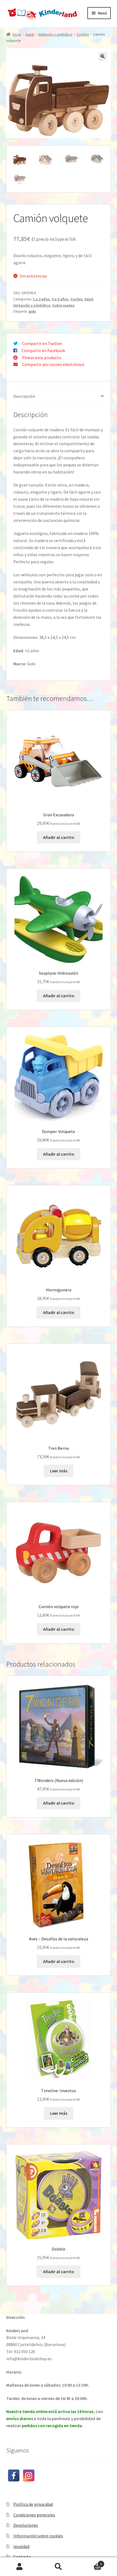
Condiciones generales (34, 2515)
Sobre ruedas (63, 305)
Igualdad (21, 2546)
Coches (83, 34)
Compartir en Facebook (43, 350)
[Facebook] (14, 2475)
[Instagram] (29, 2475)
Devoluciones (26, 2525)
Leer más (59, 1471)
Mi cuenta (19, 2567)
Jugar (30, 34)
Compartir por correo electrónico (53, 364)
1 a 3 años (41, 299)
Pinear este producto (42, 358)
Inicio (17, 34)
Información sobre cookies (38, 2536)
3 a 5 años (60, 299)
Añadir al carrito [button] (59, 837)
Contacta (22, 2557)
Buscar (58, 2567)
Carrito (90, 2562)
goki (32, 311)
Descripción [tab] (24, 396)
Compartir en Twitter (42, 343)
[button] (103, 56)
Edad (89, 299)
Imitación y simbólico (55, 34)
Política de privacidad (33, 2504)
